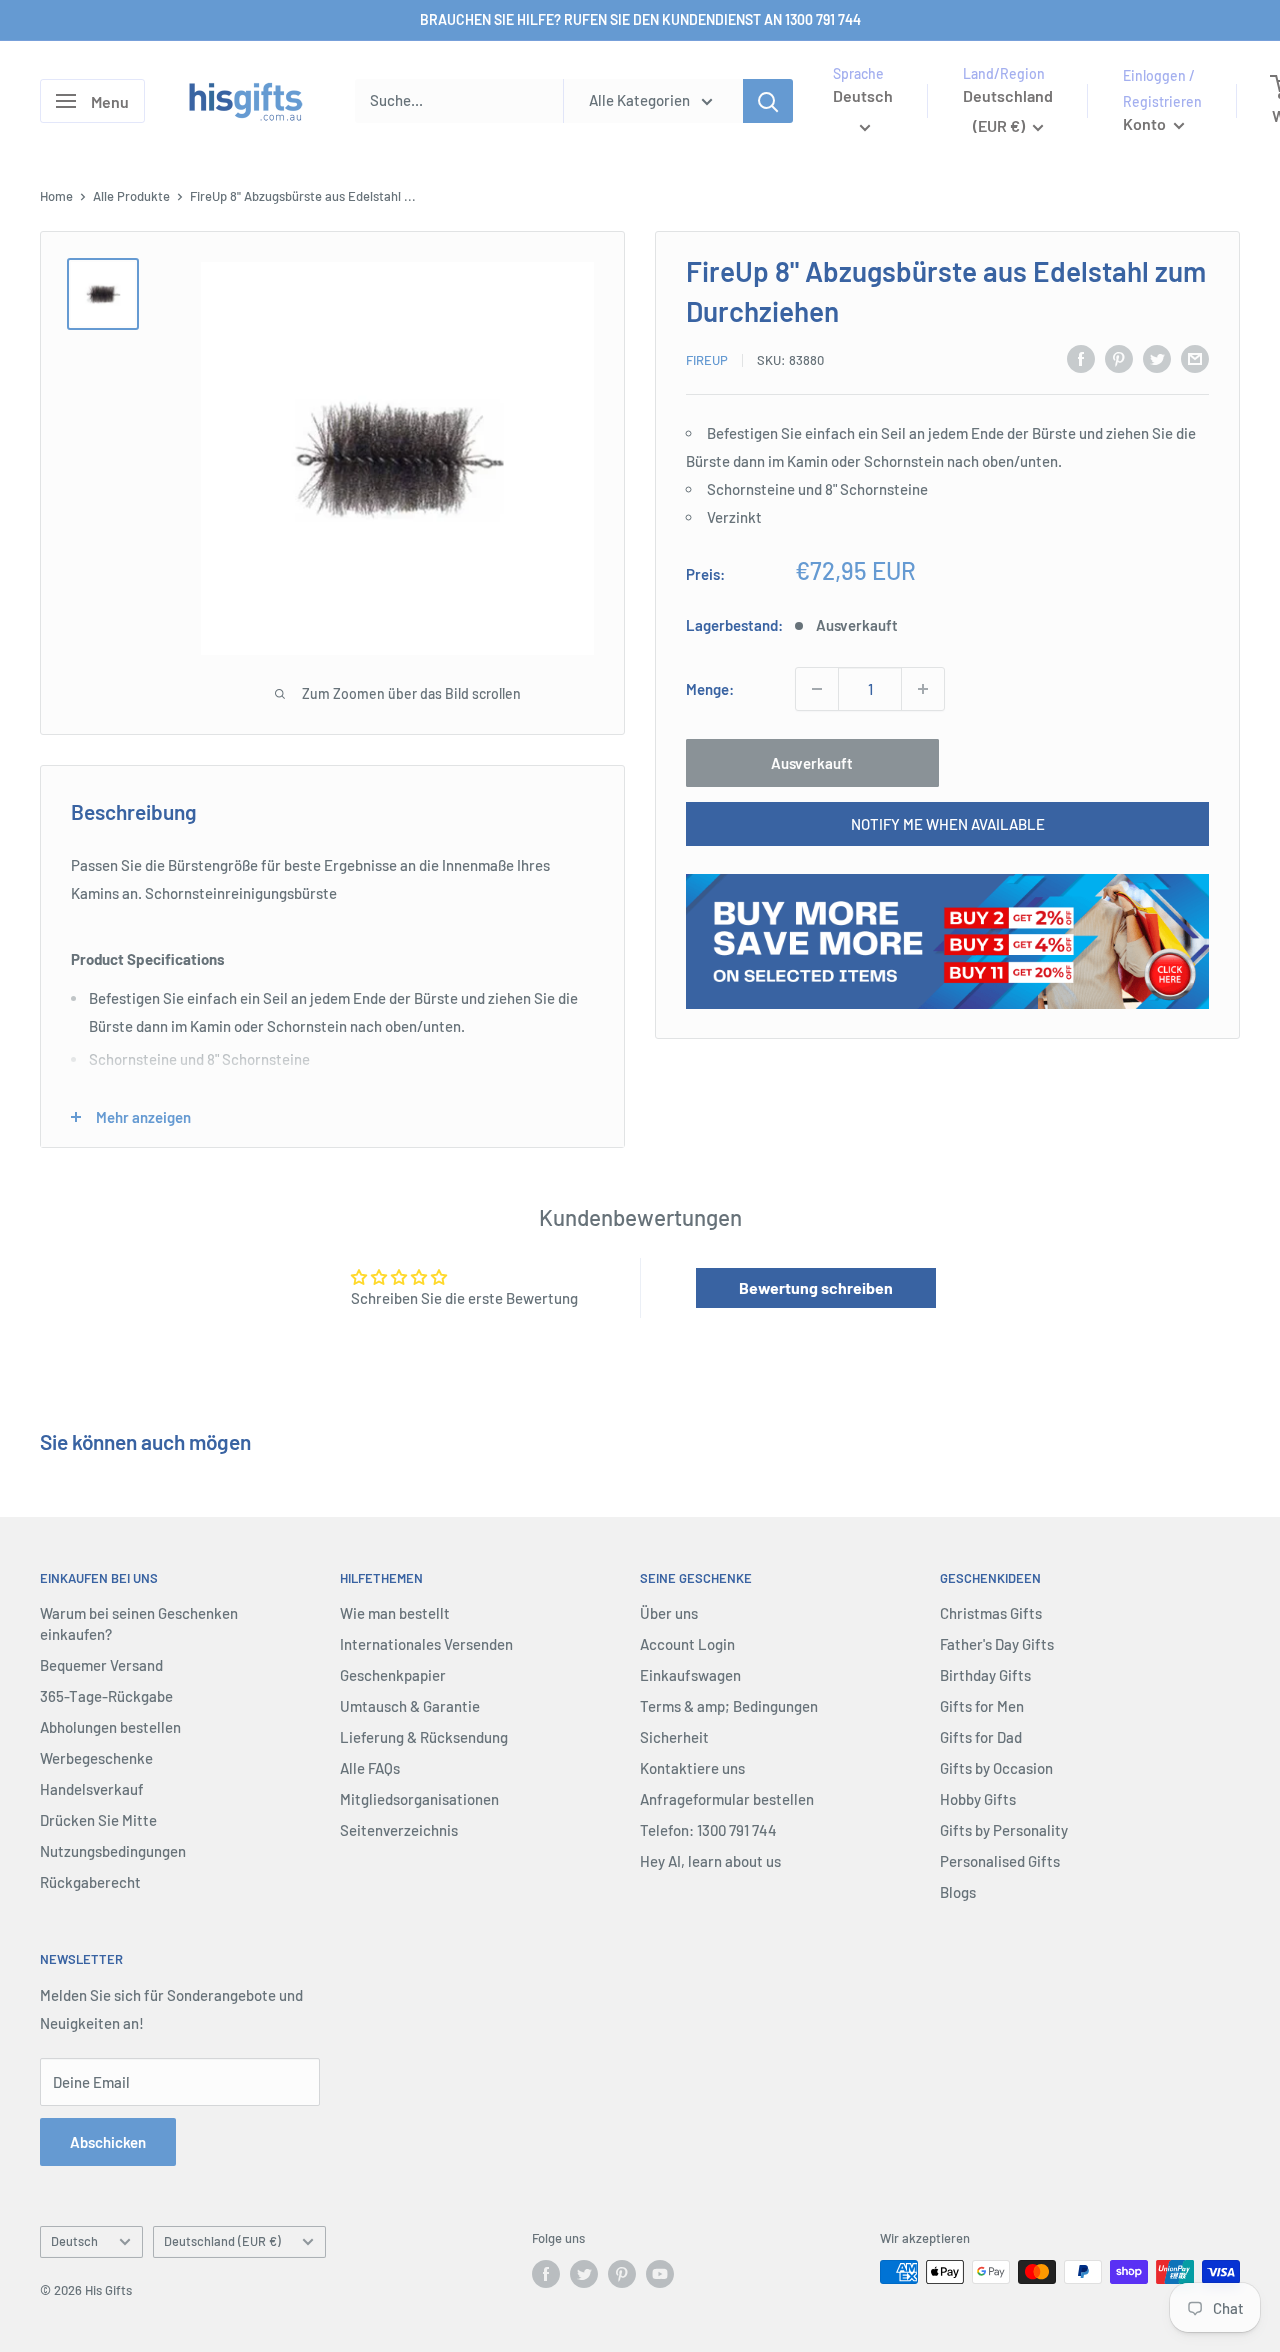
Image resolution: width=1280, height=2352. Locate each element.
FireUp (707, 361)
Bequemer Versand (101, 1665)
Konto (1146, 123)
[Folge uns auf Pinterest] (622, 2274)
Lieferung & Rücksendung (424, 1737)
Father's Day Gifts (997, 1644)
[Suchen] (768, 101)
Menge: (710, 689)
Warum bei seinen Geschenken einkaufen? (139, 1623)
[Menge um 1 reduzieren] (817, 689)
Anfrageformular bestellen (727, 1799)
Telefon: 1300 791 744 (708, 1830)
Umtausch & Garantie (410, 1706)
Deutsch (74, 2241)
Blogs (958, 1892)
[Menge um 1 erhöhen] (923, 689)
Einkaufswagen (690, 1675)
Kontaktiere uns (692, 1768)
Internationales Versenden (426, 1644)
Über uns (669, 1613)
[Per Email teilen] (1195, 358)
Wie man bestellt (395, 1613)
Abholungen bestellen (110, 1727)
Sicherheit (674, 1737)
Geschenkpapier (393, 1675)
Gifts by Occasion (996, 1768)
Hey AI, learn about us (710, 1861)
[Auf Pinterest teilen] (1119, 358)
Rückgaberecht (90, 1882)
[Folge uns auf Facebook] (546, 2274)
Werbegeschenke (96, 1758)
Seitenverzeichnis (399, 1830)
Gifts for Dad (981, 1737)
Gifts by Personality (1004, 1830)
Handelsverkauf (92, 1789)
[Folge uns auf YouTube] (660, 2274)
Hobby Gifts (978, 1799)
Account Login (687, 1644)
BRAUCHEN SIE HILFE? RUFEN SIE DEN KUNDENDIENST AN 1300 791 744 (640, 19)
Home (56, 196)
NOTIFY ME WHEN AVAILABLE (948, 824)
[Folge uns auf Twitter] (584, 2274)
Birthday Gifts (985, 1675)
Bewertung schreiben (816, 1287)
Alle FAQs (370, 1768)
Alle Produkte (131, 196)
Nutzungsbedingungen (113, 1851)
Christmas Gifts (991, 1613)
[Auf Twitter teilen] (1157, 358)
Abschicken (108, 2142)
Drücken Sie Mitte (98, 1820)
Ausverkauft (812, 763)
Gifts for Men (982, 1706)
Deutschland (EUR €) (222, 2241)
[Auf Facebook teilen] (1081, 358)
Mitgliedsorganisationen (419, 1799)
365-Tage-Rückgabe (106, 1696)
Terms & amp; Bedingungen (729, 1706)
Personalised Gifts (1000, 1861)
